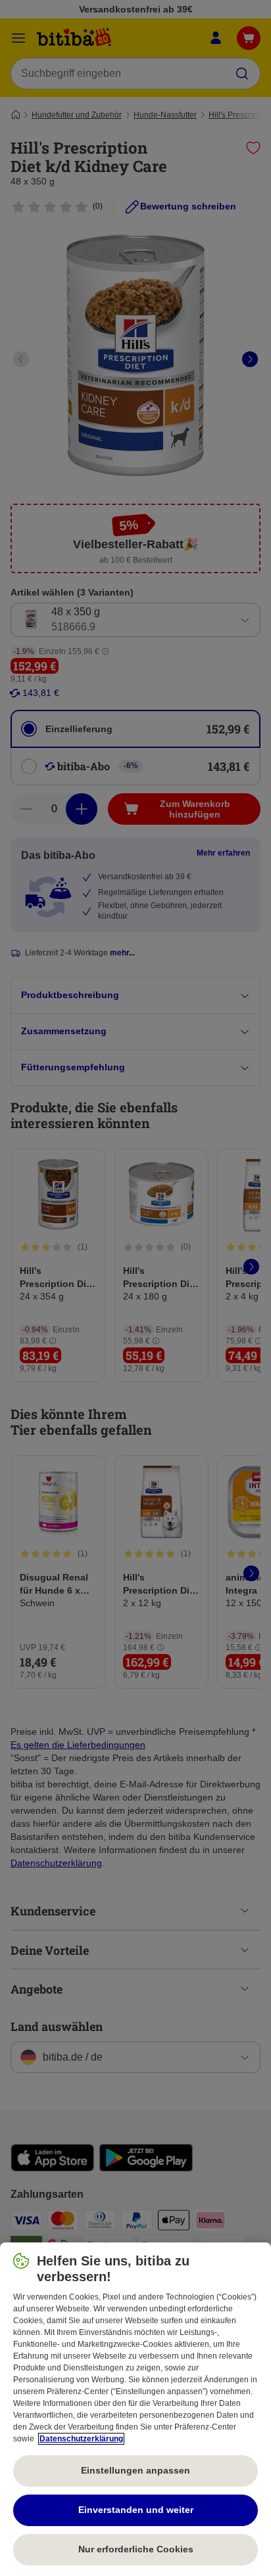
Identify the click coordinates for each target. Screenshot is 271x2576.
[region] (135, 2409)
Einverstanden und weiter (136, 2510)
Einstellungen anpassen (135, 2470)
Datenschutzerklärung (81, 2439)
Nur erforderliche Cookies (136, 2549)
